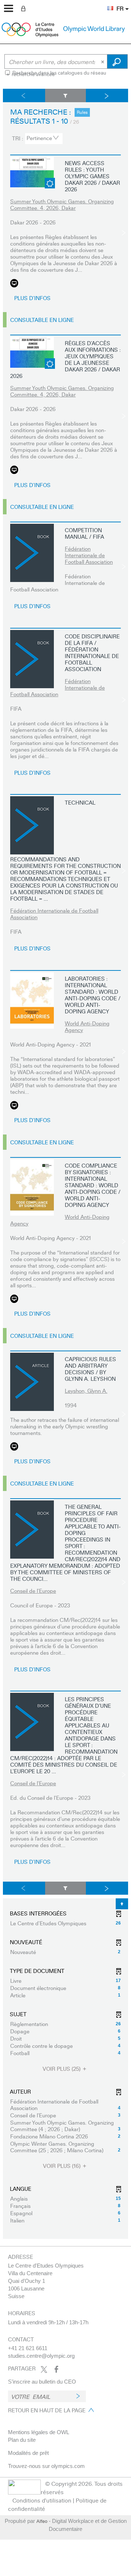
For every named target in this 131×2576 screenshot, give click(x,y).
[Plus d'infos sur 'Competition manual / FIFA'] (32, 553)
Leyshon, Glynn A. (86, 1391)
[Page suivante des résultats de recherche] (107, 95)
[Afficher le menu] (9, 8)
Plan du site (22, 2440)
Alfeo (42, 2521)
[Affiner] (66, 95)
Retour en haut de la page (47, 2410)
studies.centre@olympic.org (41, 2356)
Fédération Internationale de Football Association (89, 555)
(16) (62, 2166)
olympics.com (68, 2466)
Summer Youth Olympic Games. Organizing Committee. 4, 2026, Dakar (62, 204)
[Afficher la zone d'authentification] (25, 8)
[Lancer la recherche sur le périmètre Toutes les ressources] (117, 61)
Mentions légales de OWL (39, 2432)
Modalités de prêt (28, 2453)
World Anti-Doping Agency (87, 1026)
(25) (62, 2069)
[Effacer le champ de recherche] (103, 61)
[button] (107, 4)
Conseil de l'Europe (33, 1591)
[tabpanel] (65, 1164)
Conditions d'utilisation (42, 2500)
